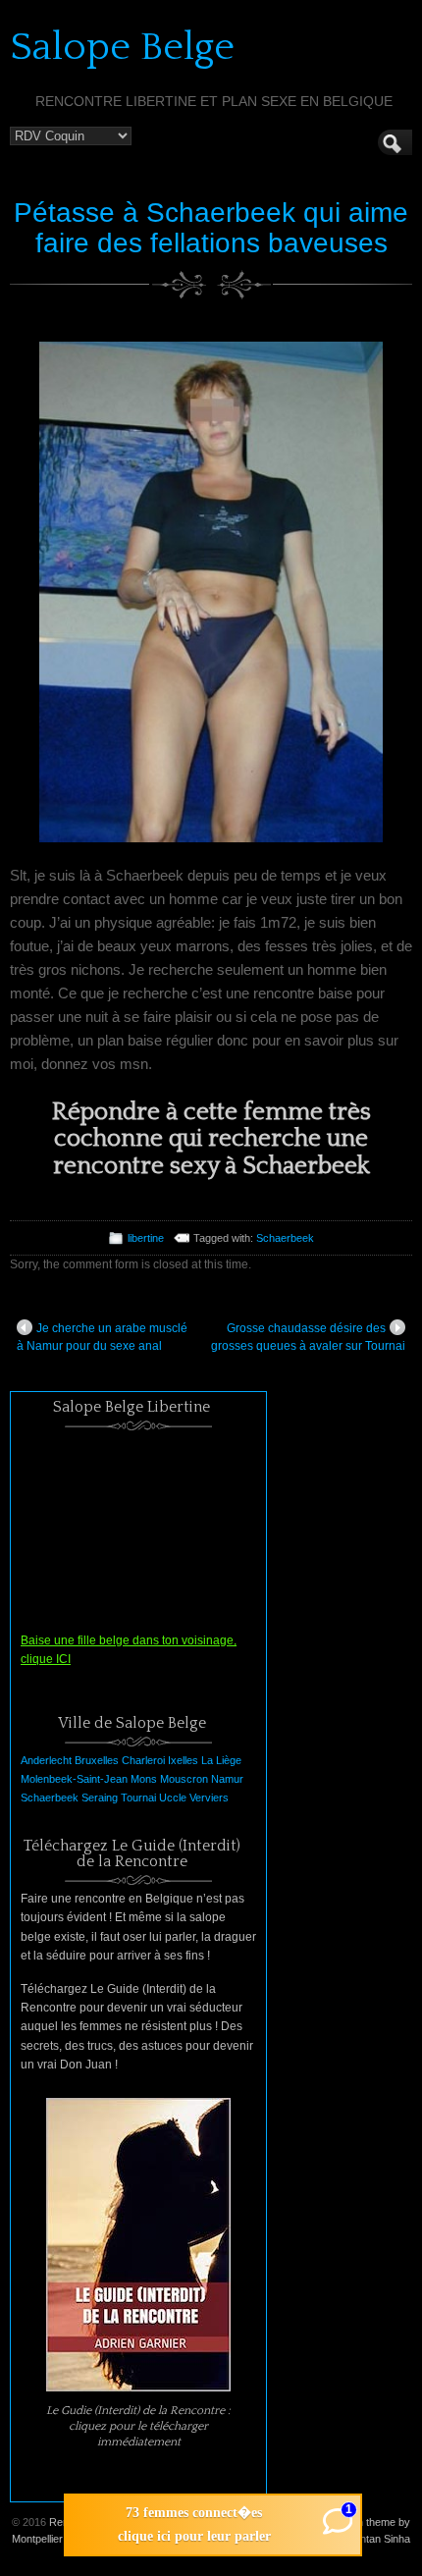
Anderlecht (46, 1760)
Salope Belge (122, 47)
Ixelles (183, 1760)
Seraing (100, 1798)
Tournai (138, 1798)
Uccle (173, 1798)
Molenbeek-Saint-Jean (74, 1779)
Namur (227, 1779)
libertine (146, 1238)
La (207, 1760)
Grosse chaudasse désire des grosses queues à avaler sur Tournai (308, 1337)
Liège (229, 1760)
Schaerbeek (285, 1238)
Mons (144, 1779)
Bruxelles (97, 1760)
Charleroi (143, 1760)
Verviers (209, 1798)
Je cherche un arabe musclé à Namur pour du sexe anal (102, 1337)
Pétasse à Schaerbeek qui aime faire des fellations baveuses (211, 228)
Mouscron (184, 1779)
